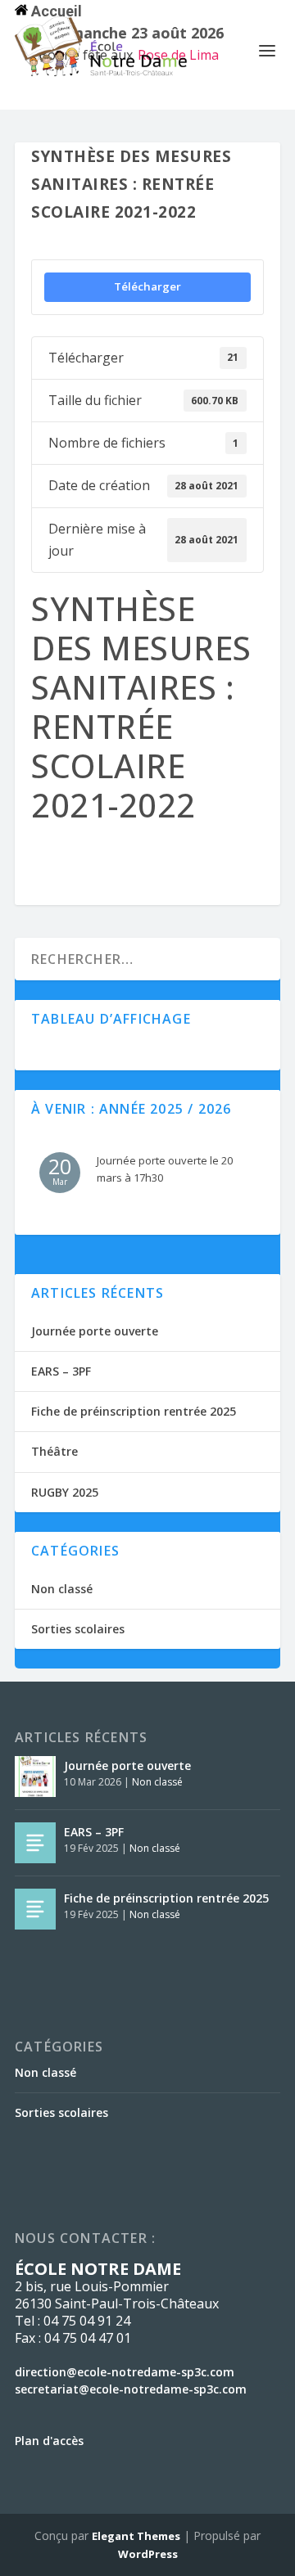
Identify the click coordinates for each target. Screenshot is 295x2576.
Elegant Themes (136, 2536)
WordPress (148, 2554)
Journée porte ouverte (95, 1331)
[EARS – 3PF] (35, 1843)
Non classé (62, 1589)
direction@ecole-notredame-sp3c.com (125, 2372)
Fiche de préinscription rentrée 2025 (134, 1411)
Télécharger (147, 286)
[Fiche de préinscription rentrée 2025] (35, 1909)
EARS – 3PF (61, 1371)
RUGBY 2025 (65, 1492)
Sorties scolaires (78, 1629)
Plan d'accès (49, 2441)
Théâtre (54, 1451)
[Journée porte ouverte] (35, 1777)
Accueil (55, 11)
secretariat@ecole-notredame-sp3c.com (131, 2389)
